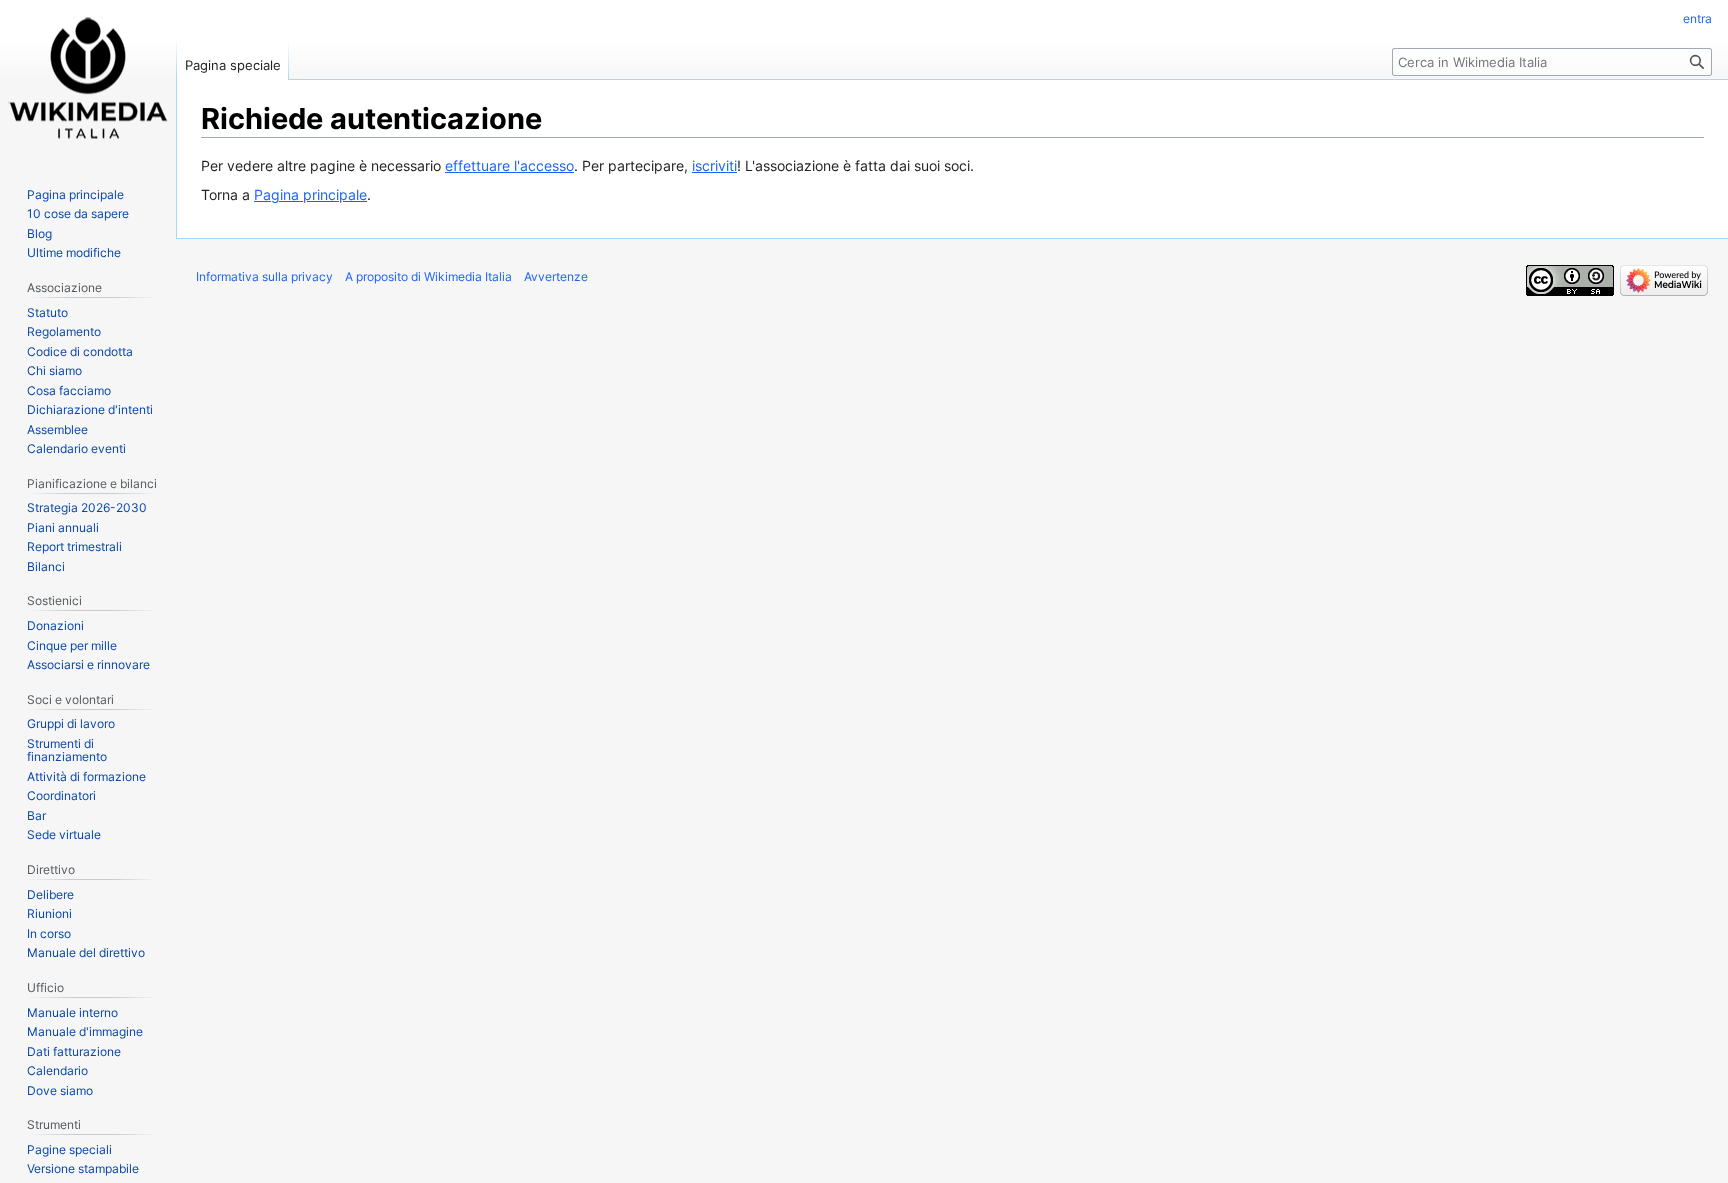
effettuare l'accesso (509, 165)
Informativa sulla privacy (264, 276)
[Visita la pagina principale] (88, 80)
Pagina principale (310, 194)
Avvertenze (556, 276)
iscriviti (714, 165)
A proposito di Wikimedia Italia (428, 276)
